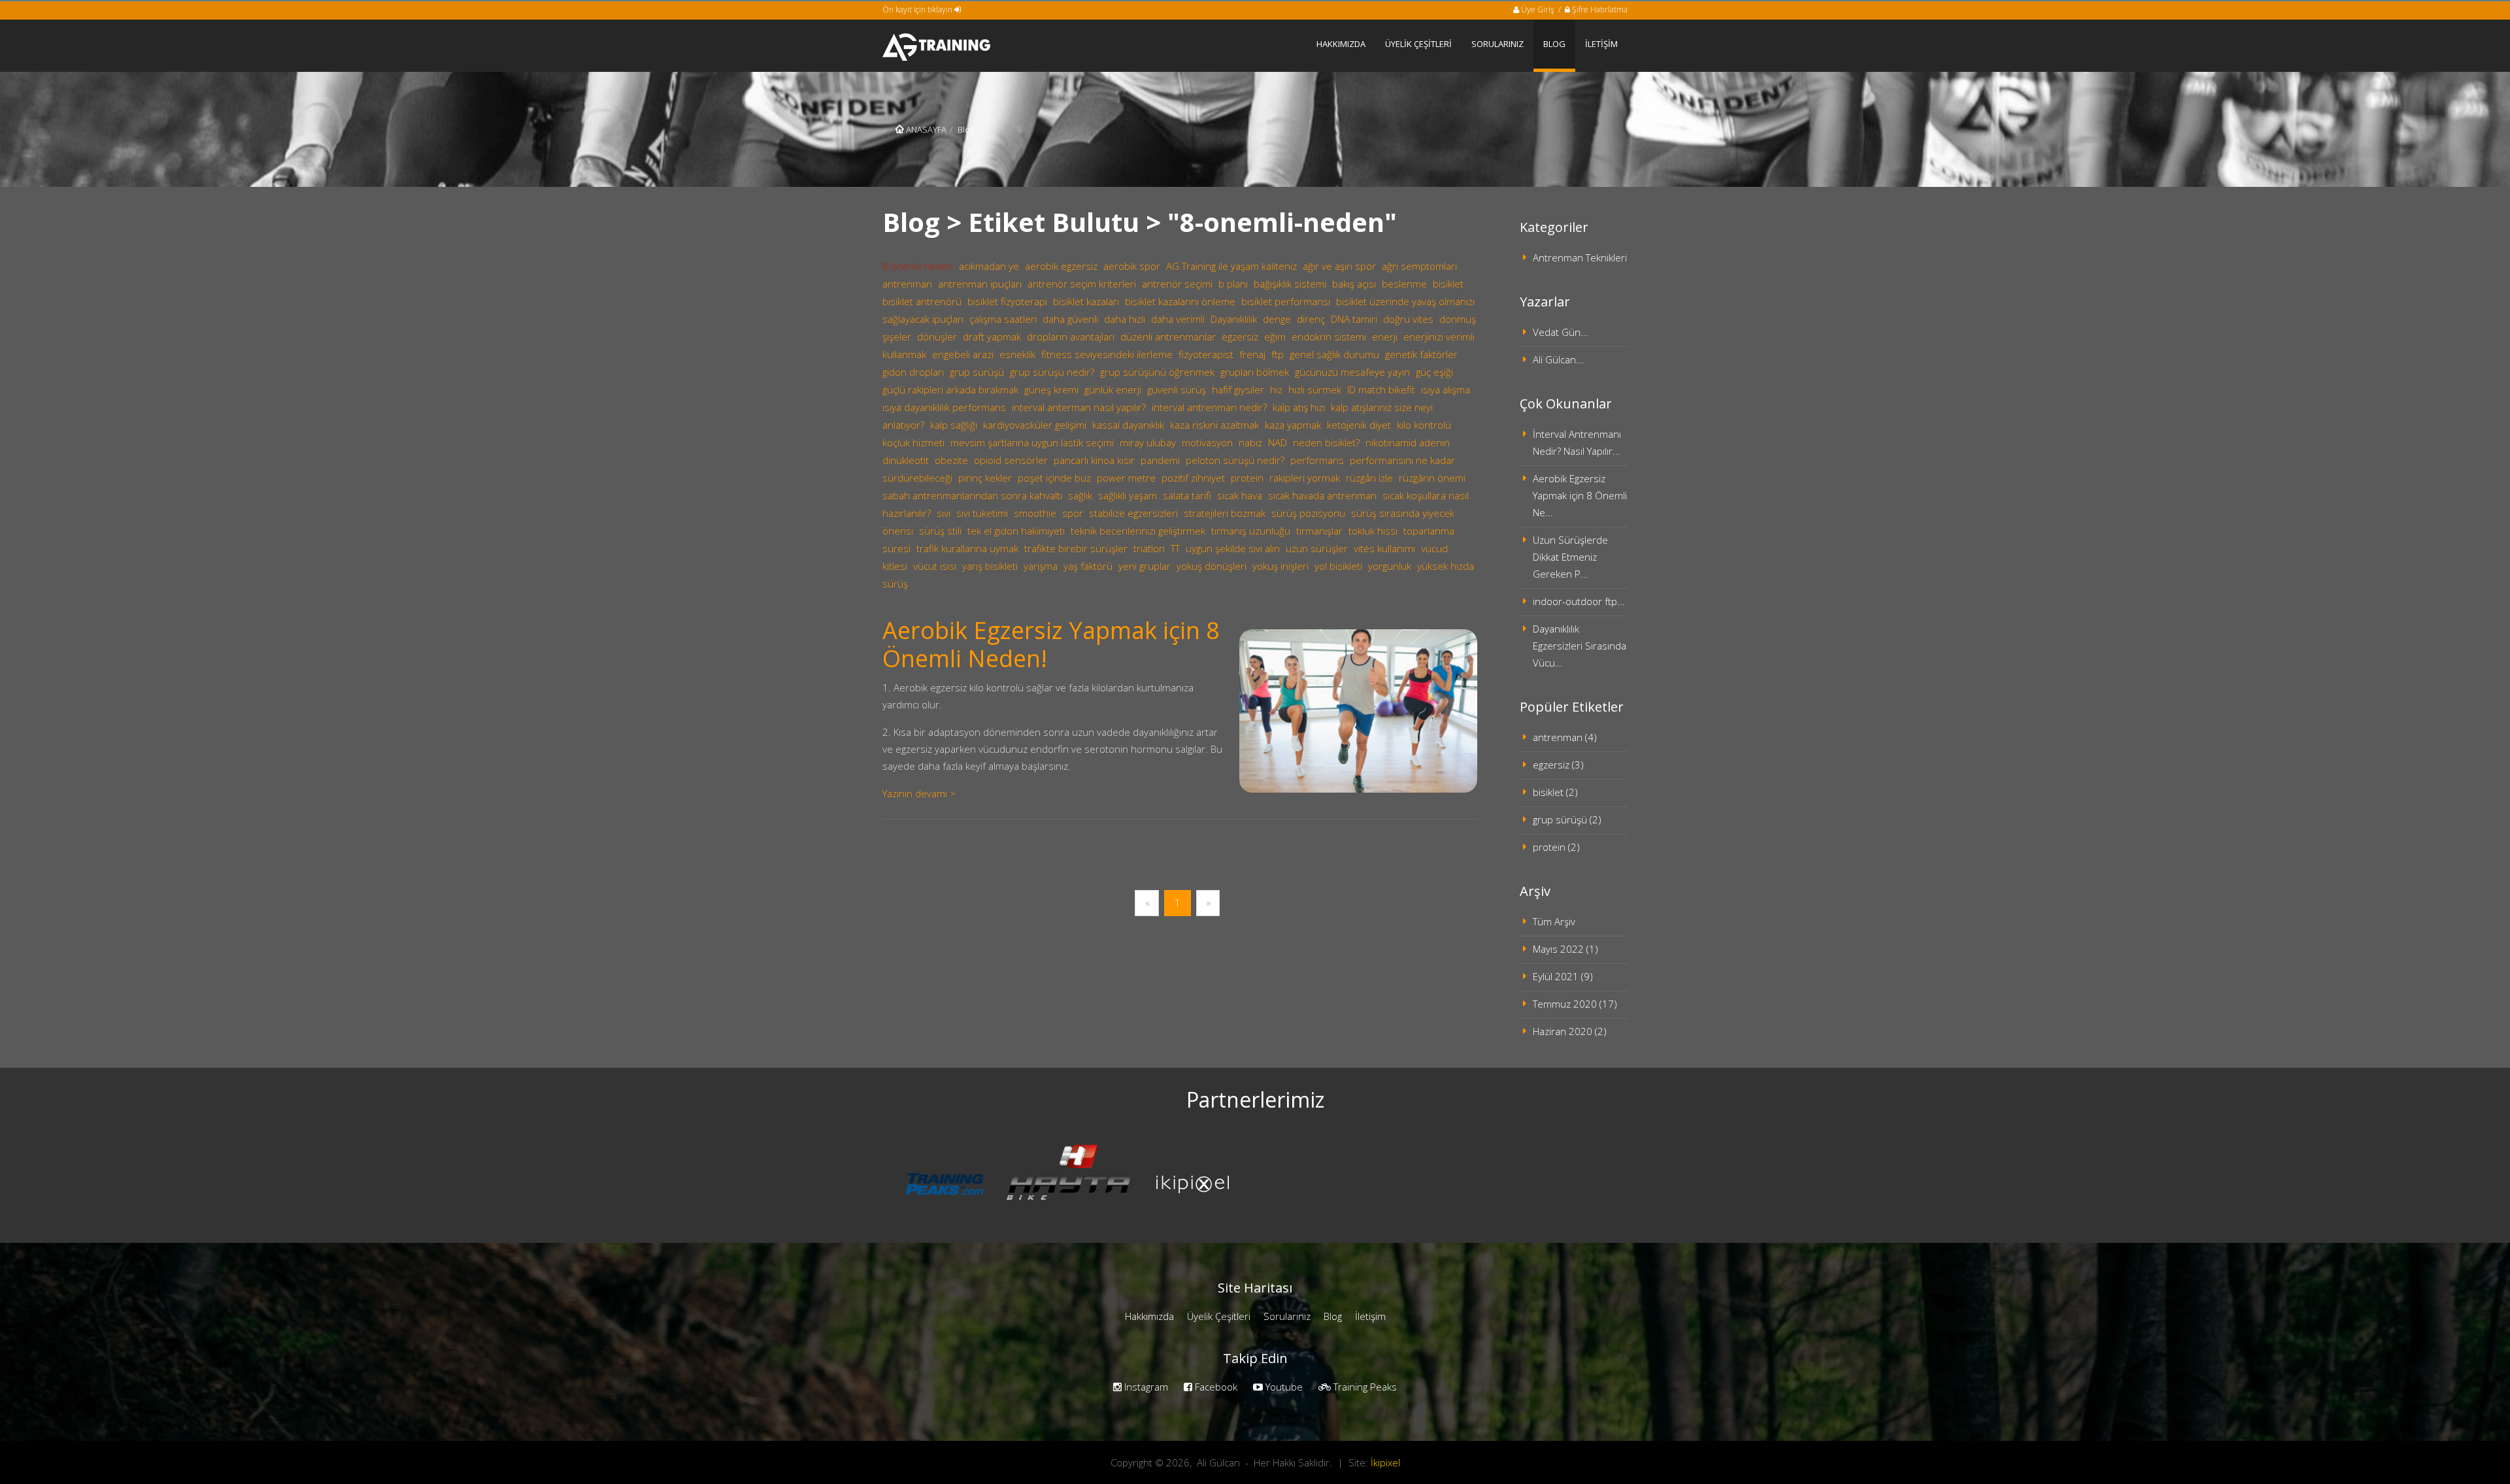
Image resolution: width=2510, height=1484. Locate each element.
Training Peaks (1364, 1387)
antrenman (907, 284)
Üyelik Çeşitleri (1219, 1316)
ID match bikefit (1381, 389)
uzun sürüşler (1317, 548)
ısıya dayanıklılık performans (944, 407)
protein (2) (1556, 847)
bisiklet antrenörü (922, 301)
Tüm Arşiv (1554, 921)
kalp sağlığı (954, 425)
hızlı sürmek (1315, 389)
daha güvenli (1070, 319)
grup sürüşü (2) (1567, 819)
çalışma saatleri (1003, 319)
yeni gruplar (1145, 566)
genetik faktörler (1421, 354)
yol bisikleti (1338, 566)
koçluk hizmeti (913, 442)
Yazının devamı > (919, 793)
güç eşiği (1434, 372)
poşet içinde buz (1054, 478)
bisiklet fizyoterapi (1007, 301)
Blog (1333, 1316)
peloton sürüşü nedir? (1235, 460)
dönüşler (937, 337)
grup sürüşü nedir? (1052, 372)
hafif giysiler (1238, 389)
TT (1175, 548)
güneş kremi (1051, 389)
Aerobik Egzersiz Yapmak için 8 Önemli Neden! (1051, 644)
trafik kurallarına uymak (967, 548)
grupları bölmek (1255, 372)
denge (1277, 319)
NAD (1278, 442)
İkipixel (1385, 1462)
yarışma (1041, 566)
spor (1073, 513)
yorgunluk (1390, 566)
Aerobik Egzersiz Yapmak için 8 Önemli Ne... (1580, 495)
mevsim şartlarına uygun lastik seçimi (1032, 442)
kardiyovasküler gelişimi (1035, 425)
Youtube (1283, 1387)
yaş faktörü (1088, 566)
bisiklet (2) (1555, 792)
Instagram (1145, 1387)
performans (1317, 460)
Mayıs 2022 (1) (1565, 949)
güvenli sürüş (1177, 389)
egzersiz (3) (1558, 765)
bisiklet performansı (1286, 301)
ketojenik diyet (1359, 425)
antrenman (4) (1565, 737)
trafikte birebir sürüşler (1076, 548)
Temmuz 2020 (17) (1575, 1004)
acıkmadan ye (989, 266)
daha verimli (1178, 319)
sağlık (1080, 495)
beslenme (1404, 284)
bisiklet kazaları (1086, 301)
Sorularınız (1287, 1316)
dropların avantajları (1071, 337)
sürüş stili (940, 531)
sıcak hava (1240, 495)
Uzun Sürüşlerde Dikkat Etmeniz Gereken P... (1570, 557)
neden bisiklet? (1326, 442)
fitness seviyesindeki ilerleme (1107, 354)
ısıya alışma (1446, 389)
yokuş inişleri (1280, 566)
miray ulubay (1148, 442)
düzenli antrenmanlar (1168, 337)
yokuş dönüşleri (1212, 566)
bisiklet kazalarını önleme (1180, 301)
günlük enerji (1113, 389)
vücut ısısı (935, 566)
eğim (1275, 337)
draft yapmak (992, 337)
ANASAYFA (925, 129)
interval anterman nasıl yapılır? (1079, 407)
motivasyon (1207, 442)
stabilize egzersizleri (1133, 513)
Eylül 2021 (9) (1563, 976)
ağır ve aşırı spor (1339, 266)
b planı (1233, 284)
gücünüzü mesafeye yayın (1352, 372)
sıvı (944, 513)
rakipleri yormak (1305, 478)
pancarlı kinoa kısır (1094, 460)
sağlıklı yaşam (1128, 495)
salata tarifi (1187, 495)
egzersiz (1240, 337)
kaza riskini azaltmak (1214, 425)
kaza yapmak (1293, 425)
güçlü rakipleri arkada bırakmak (950, 389)
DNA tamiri (1354, 319)
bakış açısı (1354, 284)
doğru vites (1408, 319)
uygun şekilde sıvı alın (1233, 548)
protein (1247, 478)
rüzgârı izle (1369, 478)
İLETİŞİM (1601, 44)
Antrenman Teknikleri (1580, 257)
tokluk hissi (1373, 531)
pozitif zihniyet (1193, 478)
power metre (1126, 478)
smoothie (1035, 513)
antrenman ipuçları (980, 284)
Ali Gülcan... (1558, 359)
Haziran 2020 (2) (1570, 1031)
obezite (951, 460)
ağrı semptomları (1419, 266)
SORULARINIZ (1498, 44)
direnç (1311, 319)
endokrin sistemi (1329, 337)
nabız (1250, 442)
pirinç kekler (985, 478)
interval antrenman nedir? (1209, 407)
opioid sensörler (1011, 460)
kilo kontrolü (1424, 425)
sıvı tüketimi (982, 513)
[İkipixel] (1193, 1183)
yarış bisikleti (990, 566)
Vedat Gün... (1561, 332)
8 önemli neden (918, 266)
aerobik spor (1132, 266)
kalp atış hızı (1299, 407)
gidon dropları (913, 372)
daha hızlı (1125, 319)
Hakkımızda (1149, 1316)
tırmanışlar (1319, 531)
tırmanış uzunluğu (1251, 531)
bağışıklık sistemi (1290, 284)
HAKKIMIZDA (1341, 44)
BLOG (1554, 44)
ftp (1278, 354)
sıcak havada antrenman (1322, 495)
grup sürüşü (977, 372)
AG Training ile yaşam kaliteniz (1231, 266)
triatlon (1149, 548)
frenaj (1252, 354)
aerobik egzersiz (1061, 266)
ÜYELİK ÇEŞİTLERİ (1418, 44)
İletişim (1370, 1316)
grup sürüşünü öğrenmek (1157, 372)
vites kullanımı (1384, 548)
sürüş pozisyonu (1308, 513)
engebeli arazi (963, 354)
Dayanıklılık (1234, 319)
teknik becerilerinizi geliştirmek (1138, 531)
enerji (1385, 337)
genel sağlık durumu (1334, 354)
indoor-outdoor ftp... (1579, 601)
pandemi (1160, 460)
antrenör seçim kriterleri (1082, 284)
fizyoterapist (1206, 354)
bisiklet (1448, 284)
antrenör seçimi (1177, 284)
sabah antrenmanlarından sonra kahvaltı (972, 495)
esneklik (1017, 354)
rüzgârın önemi (1432, 478)
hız (1276, 389)
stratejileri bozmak (1225, 513)
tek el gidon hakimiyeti (1016, 531)
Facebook (1215, 1387)
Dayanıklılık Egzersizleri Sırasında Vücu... (1580, 646)
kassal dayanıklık (1128, 425)
